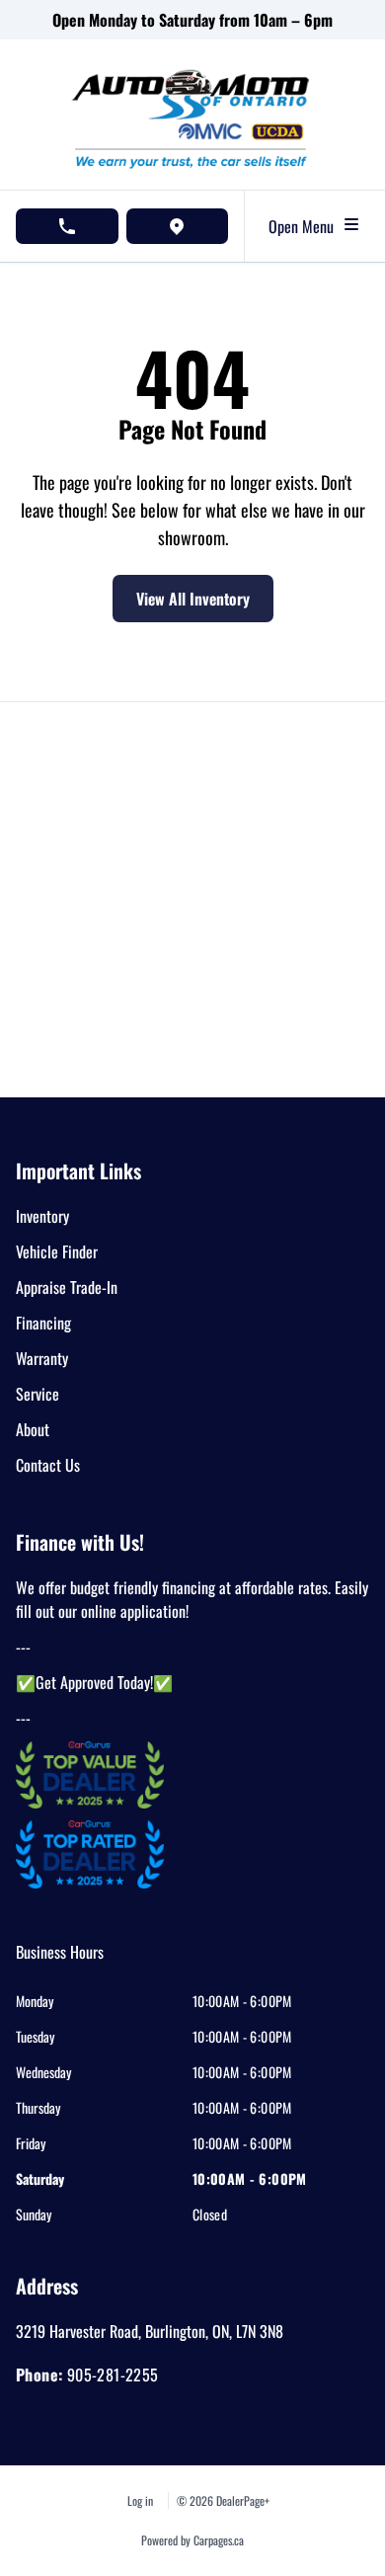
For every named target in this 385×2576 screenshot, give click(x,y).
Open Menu (305, 226)
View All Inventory (193, 599)
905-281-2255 (113, 2375)
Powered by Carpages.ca (192, 2540)
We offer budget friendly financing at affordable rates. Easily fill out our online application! (192, 1599)
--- (23, 1647)
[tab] (60, 1962)
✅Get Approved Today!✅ (94, 1682)
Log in (140, 2500)
